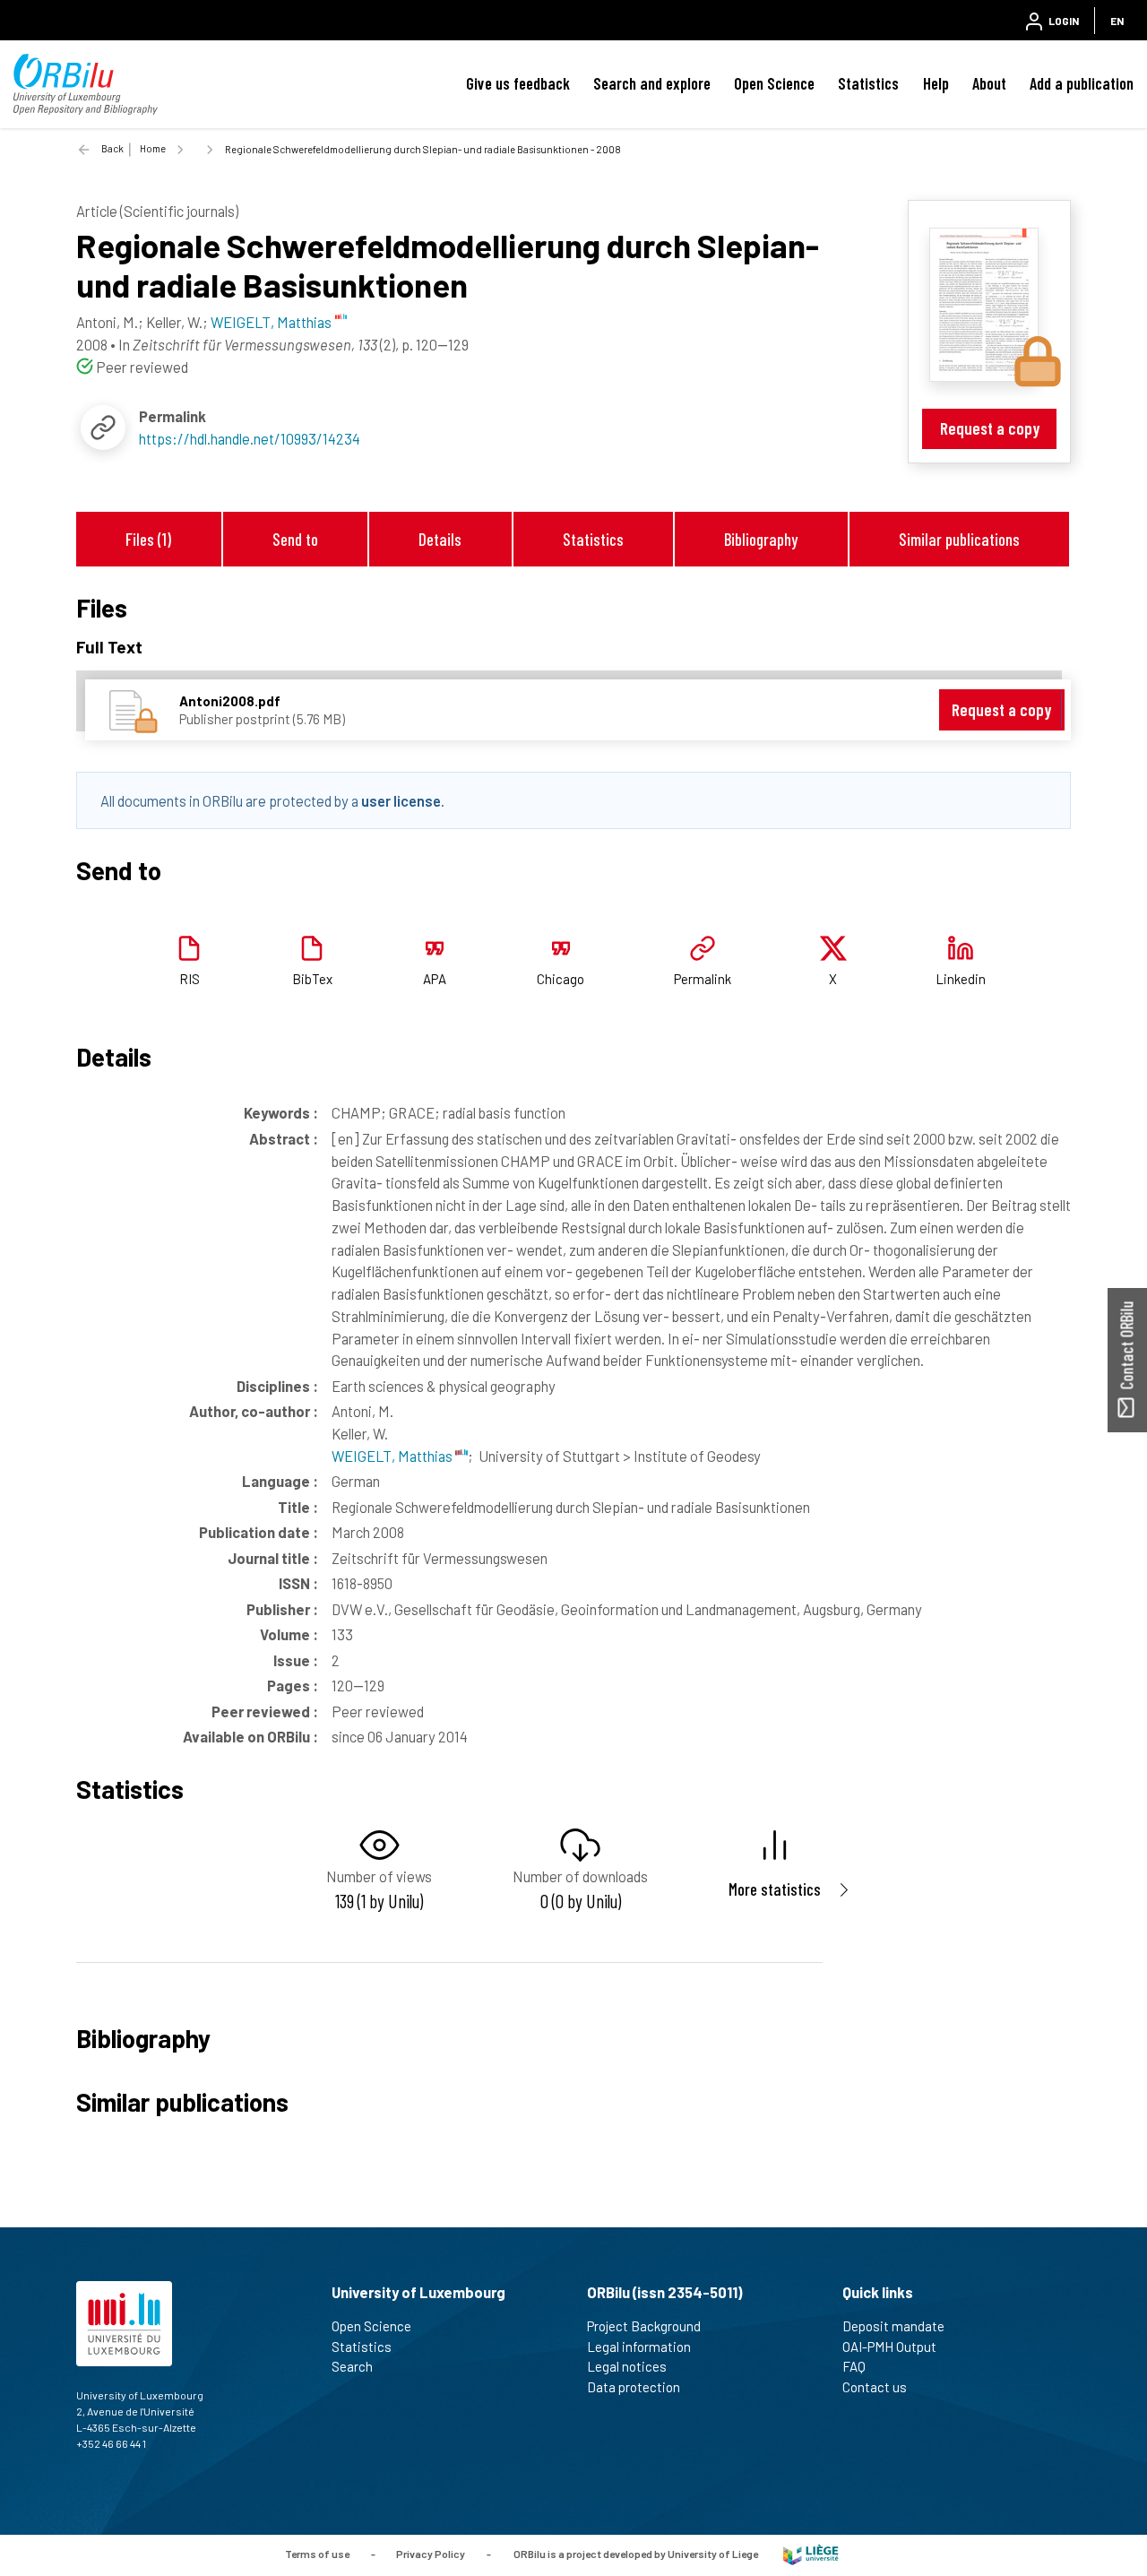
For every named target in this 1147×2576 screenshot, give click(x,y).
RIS (190, 979)
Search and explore (652, 83)
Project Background (644, 2326)
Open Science (774, 83)
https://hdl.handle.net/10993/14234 (250, 438)
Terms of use (317, 2554)
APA (435, 979)
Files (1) (148, 539)
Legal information (639, 2347)
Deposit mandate (893, 2326)
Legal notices (627, 2366)
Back (112, 148)
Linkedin (961, 979)
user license (401, 800)
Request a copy (990, 428)
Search (352, 2366)
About (989, 83)
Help (936, 83)
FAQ (854, 2366)
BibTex (312, 979)
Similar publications (959, 539)
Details (440, 539)
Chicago (561, 979)
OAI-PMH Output (889, 2347)
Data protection (634, 2387)
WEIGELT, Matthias (393, 1456)
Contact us (875, 2387)
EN (1117, 21)
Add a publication (1082, 83)
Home (153, 148)
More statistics (775, 1889)
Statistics (868, 83)
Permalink (703, 979)
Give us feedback (518, 83)
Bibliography (761, 539)
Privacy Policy (431, 2554)
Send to (295, 539)
